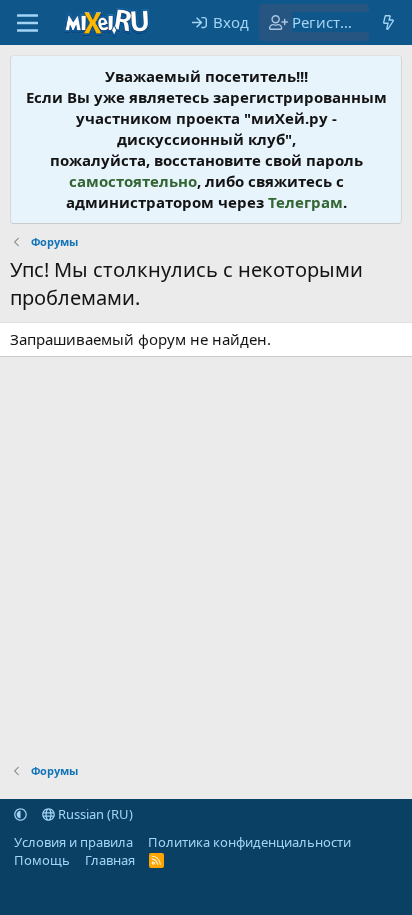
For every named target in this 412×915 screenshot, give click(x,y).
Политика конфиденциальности (249, 842)
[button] (20, 814)
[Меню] (27, 23)
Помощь (42, 860)
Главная (110, 860)
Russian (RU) (94, 814)
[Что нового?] (388, 22)
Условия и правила (73, 842)
